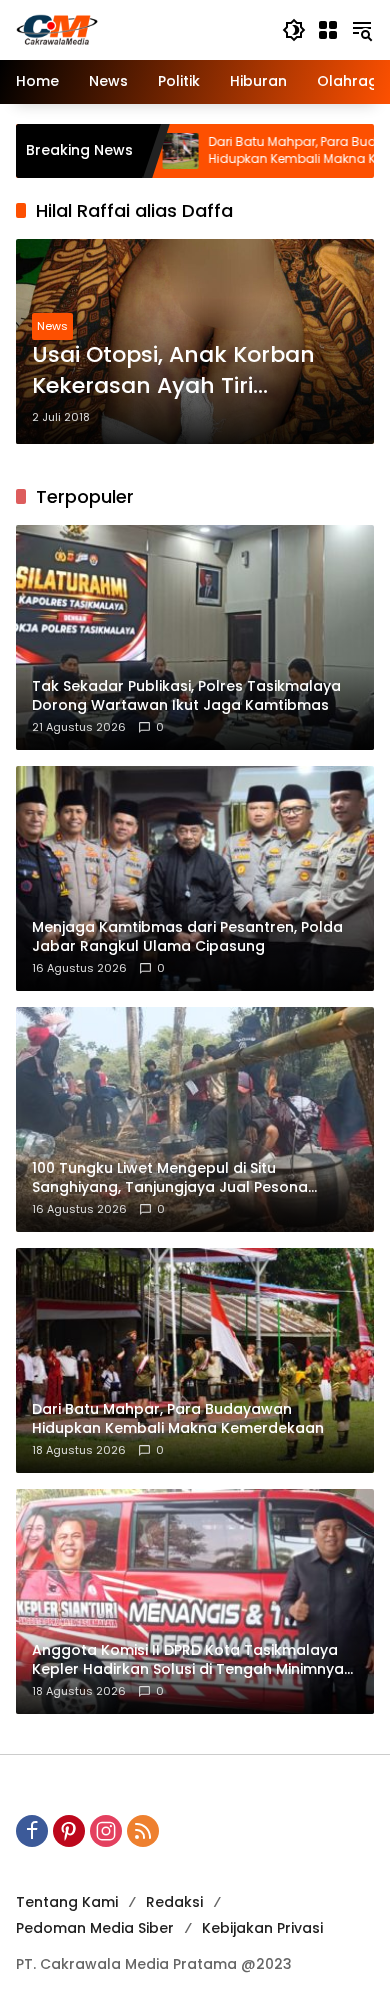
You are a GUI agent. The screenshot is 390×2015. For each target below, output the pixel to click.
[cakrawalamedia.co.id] (139, 29)
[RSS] (143, 1831)
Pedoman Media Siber (95, 1928)
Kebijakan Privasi (262, 1928)
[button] (294, 30)
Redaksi (174, 1902)
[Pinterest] (69, 1831)
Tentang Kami (67, 1902)
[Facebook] (32, 1831)
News (52, 326)
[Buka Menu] (328, 30)
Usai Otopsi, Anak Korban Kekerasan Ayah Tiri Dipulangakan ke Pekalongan (173, 371)
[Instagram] (106, 1831)
